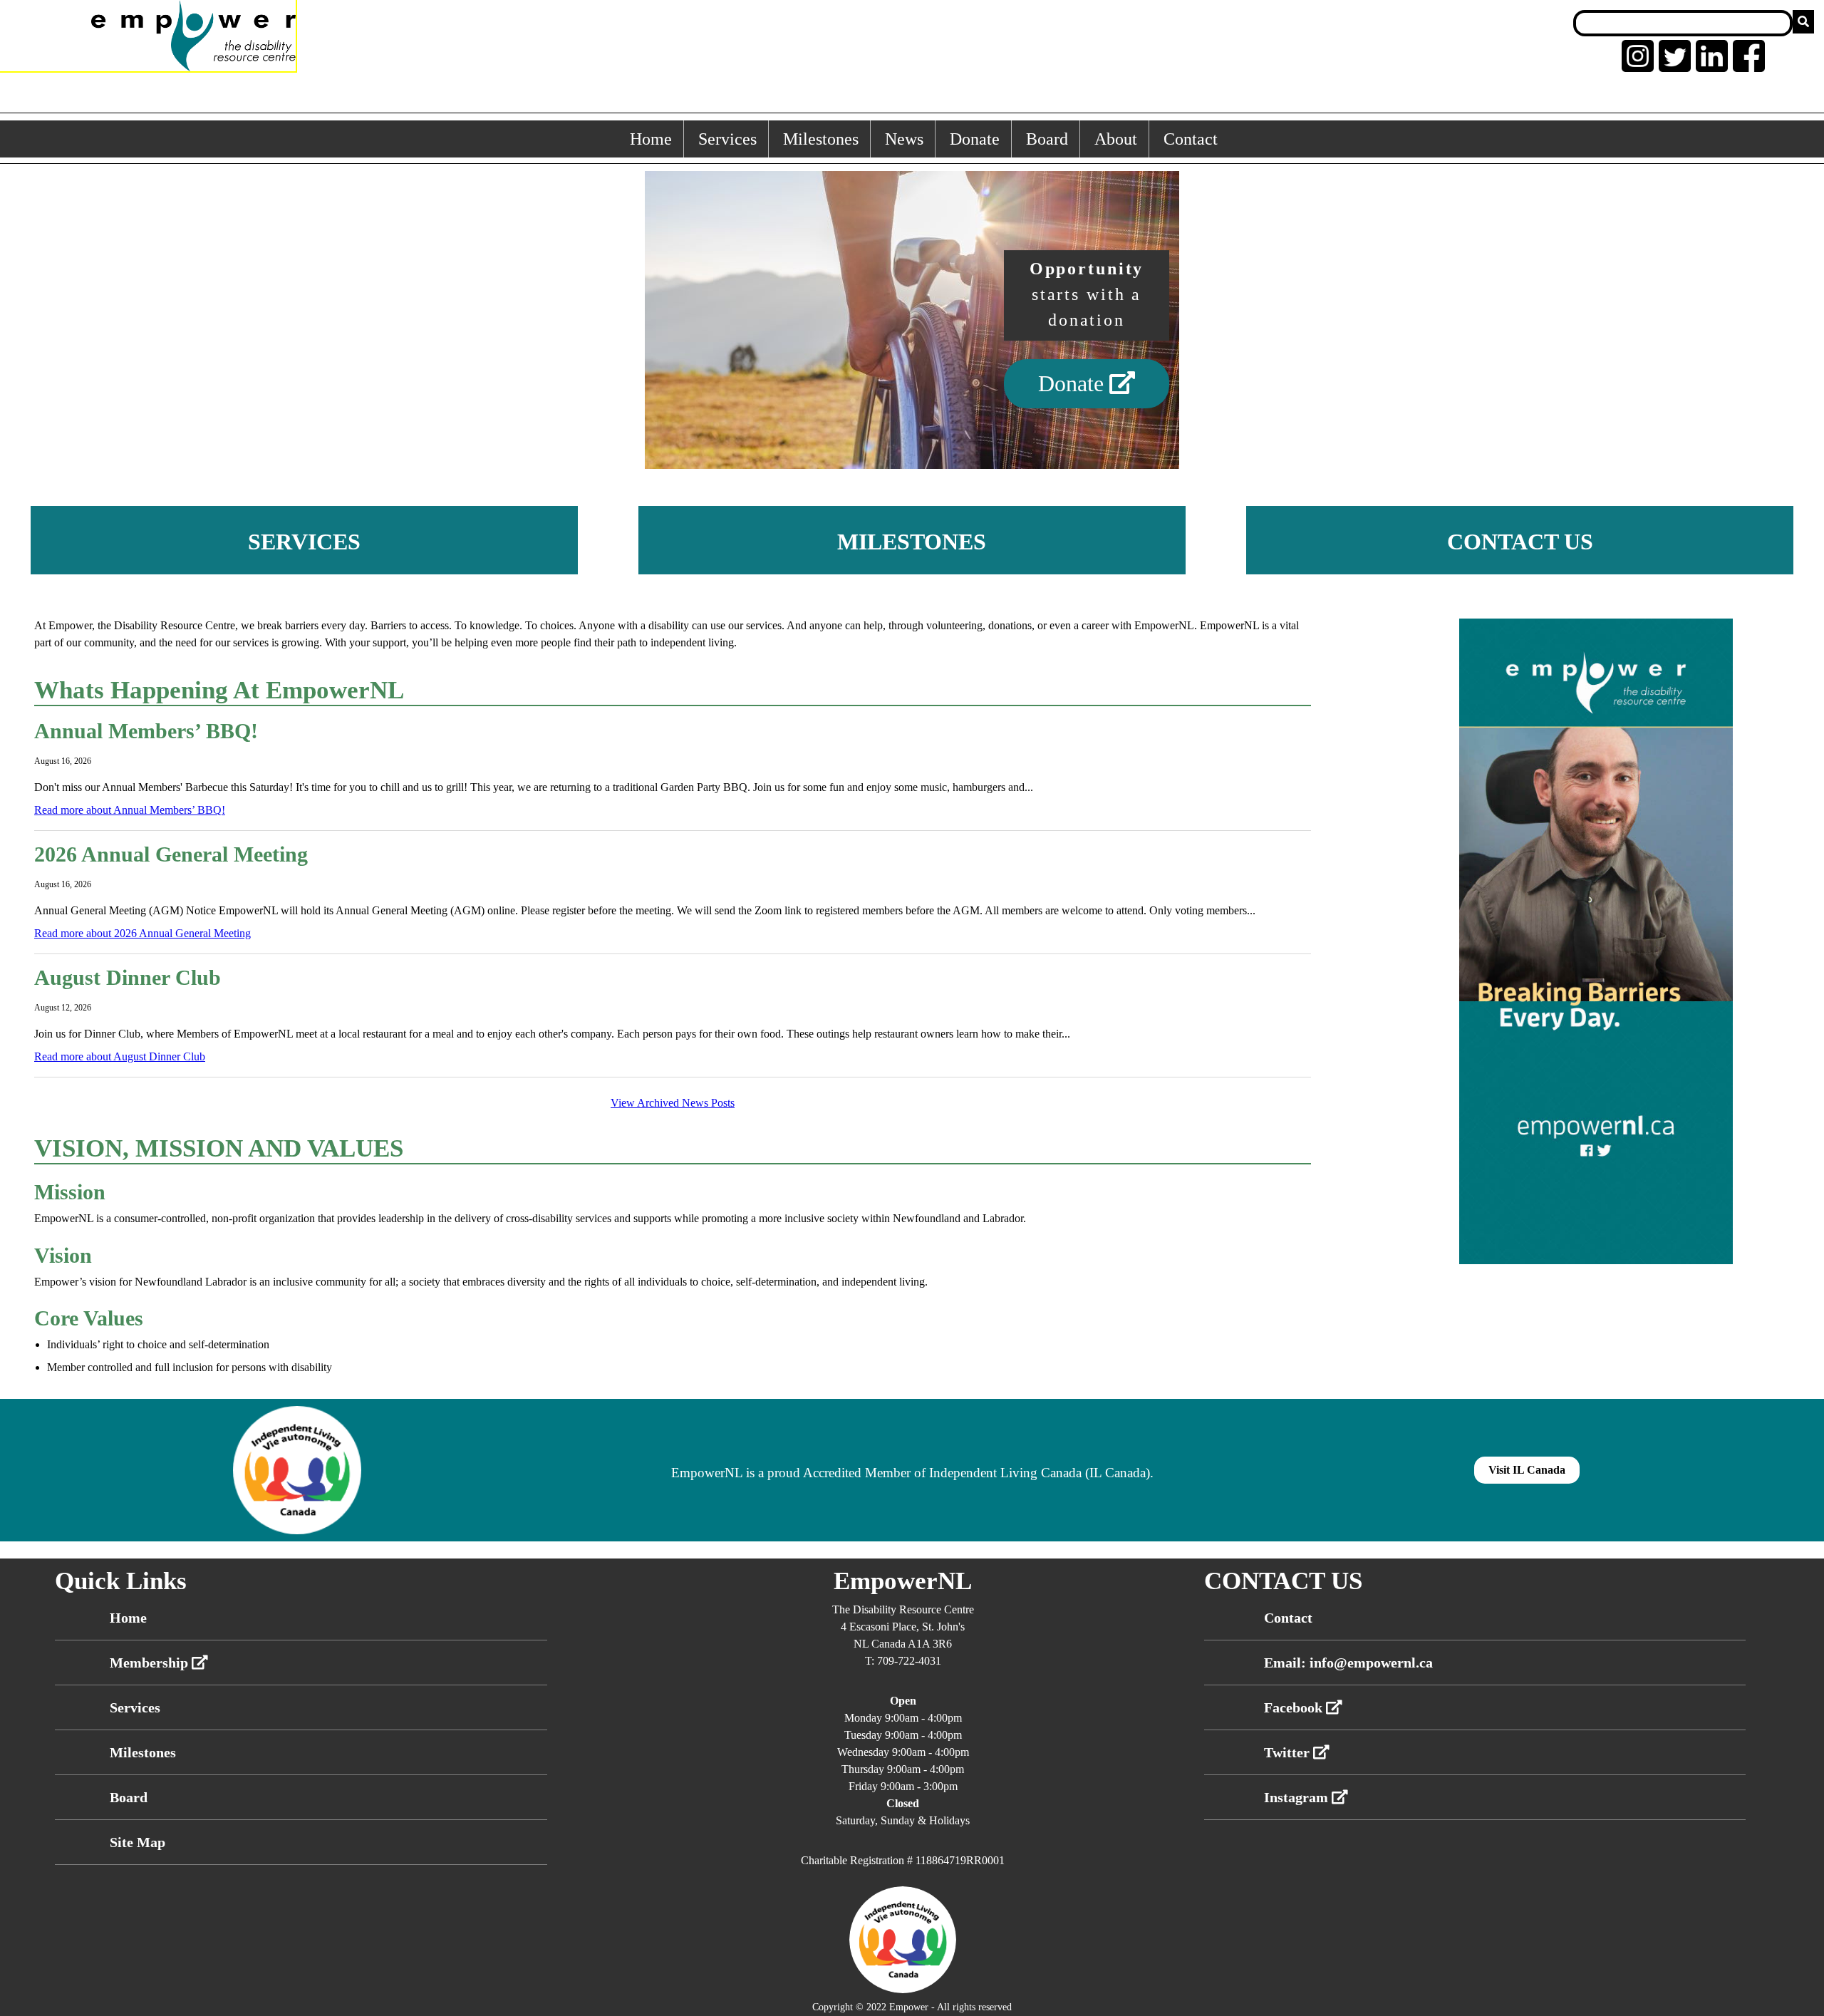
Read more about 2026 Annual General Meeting (142, 933)
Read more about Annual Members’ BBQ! (130, 810)
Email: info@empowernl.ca (1348, 1663)
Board (1047, 139)
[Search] (1803, 22)
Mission (70, 1192)
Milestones (821, 139)
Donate (975, 139)
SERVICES (304, 542)
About (1116, 139)
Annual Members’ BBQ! (146, 731)
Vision (63, 1255)
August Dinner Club (128, 977)
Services (727, 139)
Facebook (1295, 1707)
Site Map (138, 1842)
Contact (1191, 139)
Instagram (1298, 1797)
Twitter (1289, 1752)
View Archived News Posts (673, 1103)
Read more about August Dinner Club (120, 1056)
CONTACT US (1520, 542)
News (904, 139)
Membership (151, 1663)
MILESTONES (912, 542)
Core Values (89, 1318)
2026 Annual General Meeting (171, 854)
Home (651, 139)
